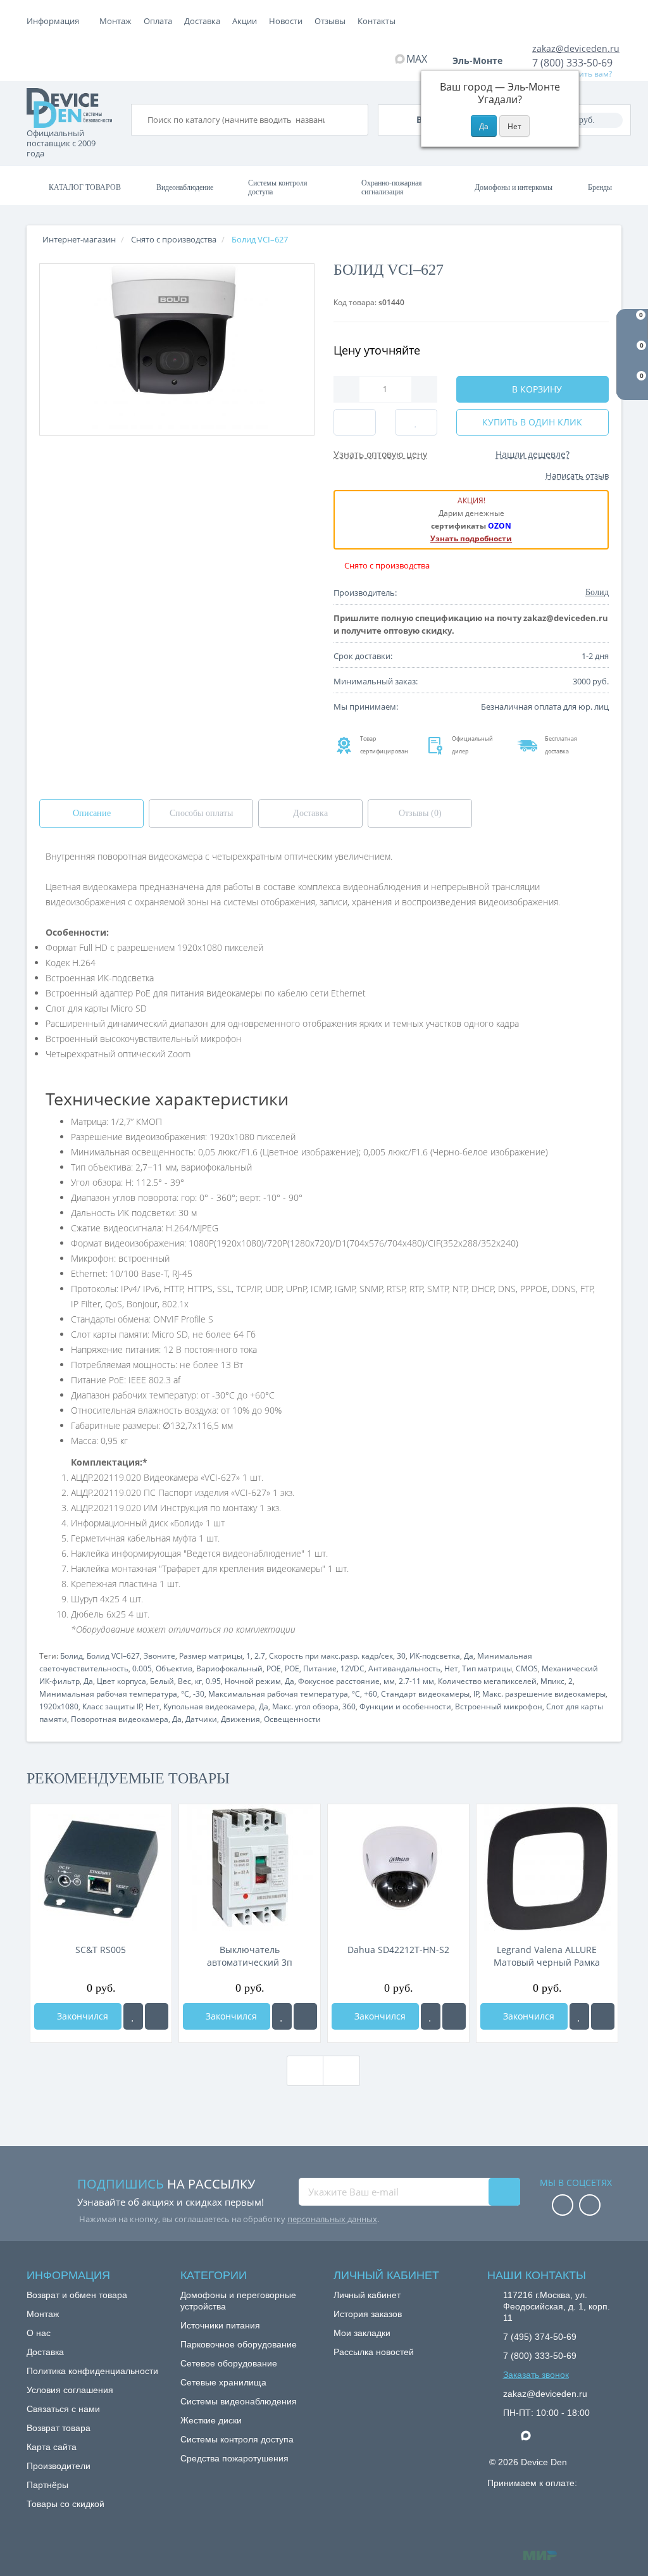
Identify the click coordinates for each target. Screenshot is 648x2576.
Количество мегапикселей (487, 1681)
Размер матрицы (211, 1656)
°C (185, 1694)
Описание (92, 813)
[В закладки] (133, 2016)
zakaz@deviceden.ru (576, 48)
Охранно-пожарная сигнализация (392, 187)
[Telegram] (509, 2436)
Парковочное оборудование (239, 2344)
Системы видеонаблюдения (239, 2401)
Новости (286, 21)
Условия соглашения (70, 2390)
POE (274, 1668)
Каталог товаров (85, 187)
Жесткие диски (211, 2420)
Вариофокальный (229, 1668)
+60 (371, 1694)
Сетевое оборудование (229, 2363)
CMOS (527, 1668)
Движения (240, 1719)
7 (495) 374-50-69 (540, 2337)
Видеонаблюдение (185, 187)
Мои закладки (362, 2333)
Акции (245, 21)
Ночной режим (253, 1681)
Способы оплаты (201, 813)
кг (198, 1681)
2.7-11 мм (416, 1681)
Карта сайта (52, 2447)
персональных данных (332, 2219)
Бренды (600, 187)
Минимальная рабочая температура (108, 1694)
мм (389, 1681)
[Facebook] (563, 2206)
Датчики (201, 1719)
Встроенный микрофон (499, 1706)
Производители (59, 2466)
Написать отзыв (577, 475)
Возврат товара (59, 2428)
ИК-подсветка (435, 1656)
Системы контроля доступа (278, 187)
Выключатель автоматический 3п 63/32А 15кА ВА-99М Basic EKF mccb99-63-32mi (250, 1956)
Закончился (81, 2016)
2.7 (260, 1656)
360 (349, 1706)
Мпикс (552, 1681)
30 (401, 1656)
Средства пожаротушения (234, 2458)
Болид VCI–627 (113, 1656)
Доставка (202, 21)
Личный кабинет (367, 2295)
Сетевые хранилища (223, 2382)
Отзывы (330, 21)
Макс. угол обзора (305, 1706)
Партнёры (47, 2485)
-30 (199, 1694)
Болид (72, 1656)
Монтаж (115, 21)
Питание (320, 1668)
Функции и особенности (405, 1706)
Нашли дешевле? (533, 454)
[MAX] (532, 2432)
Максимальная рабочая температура (278, 1694)
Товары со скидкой (65, 2504)
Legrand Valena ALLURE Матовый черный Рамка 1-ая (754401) (547, 1956)
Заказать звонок (536, 2375)
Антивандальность (404, 1668)
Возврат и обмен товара (77, 2295)
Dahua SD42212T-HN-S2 (398, 1950)
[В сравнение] (157, 2016)
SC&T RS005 (101, 1950)
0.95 (213, 1681)
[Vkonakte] (590, 2206)
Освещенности (292, 1719)
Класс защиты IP (112, 1706)
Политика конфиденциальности (92, 2371)
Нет (451, 1668)
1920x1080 (59, 1706)
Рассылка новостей (374, 2352)
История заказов (368, 2314)
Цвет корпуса (121, 1681)
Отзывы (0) (420, 813)
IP (476, 1694)
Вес (184, 1681)
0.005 (142, 1668)
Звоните (159, 1656)
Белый (162, 1681)
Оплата (158, 21)
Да (469, 1656)
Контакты (377, 21)
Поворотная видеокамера (120, 1719)
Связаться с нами (63, 2409)
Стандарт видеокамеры (425, 1694)
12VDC (352, 1668)
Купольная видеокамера (209, 1706)
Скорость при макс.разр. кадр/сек (331, 1656)
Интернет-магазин (79, 239)
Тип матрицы (487, 1668)
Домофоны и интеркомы (514, 187)
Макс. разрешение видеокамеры (544, 1694)
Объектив (174, 1668)
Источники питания (220, 2325)
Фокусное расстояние (339, 1681)
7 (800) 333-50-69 (572, 63)
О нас (39, 2333)
